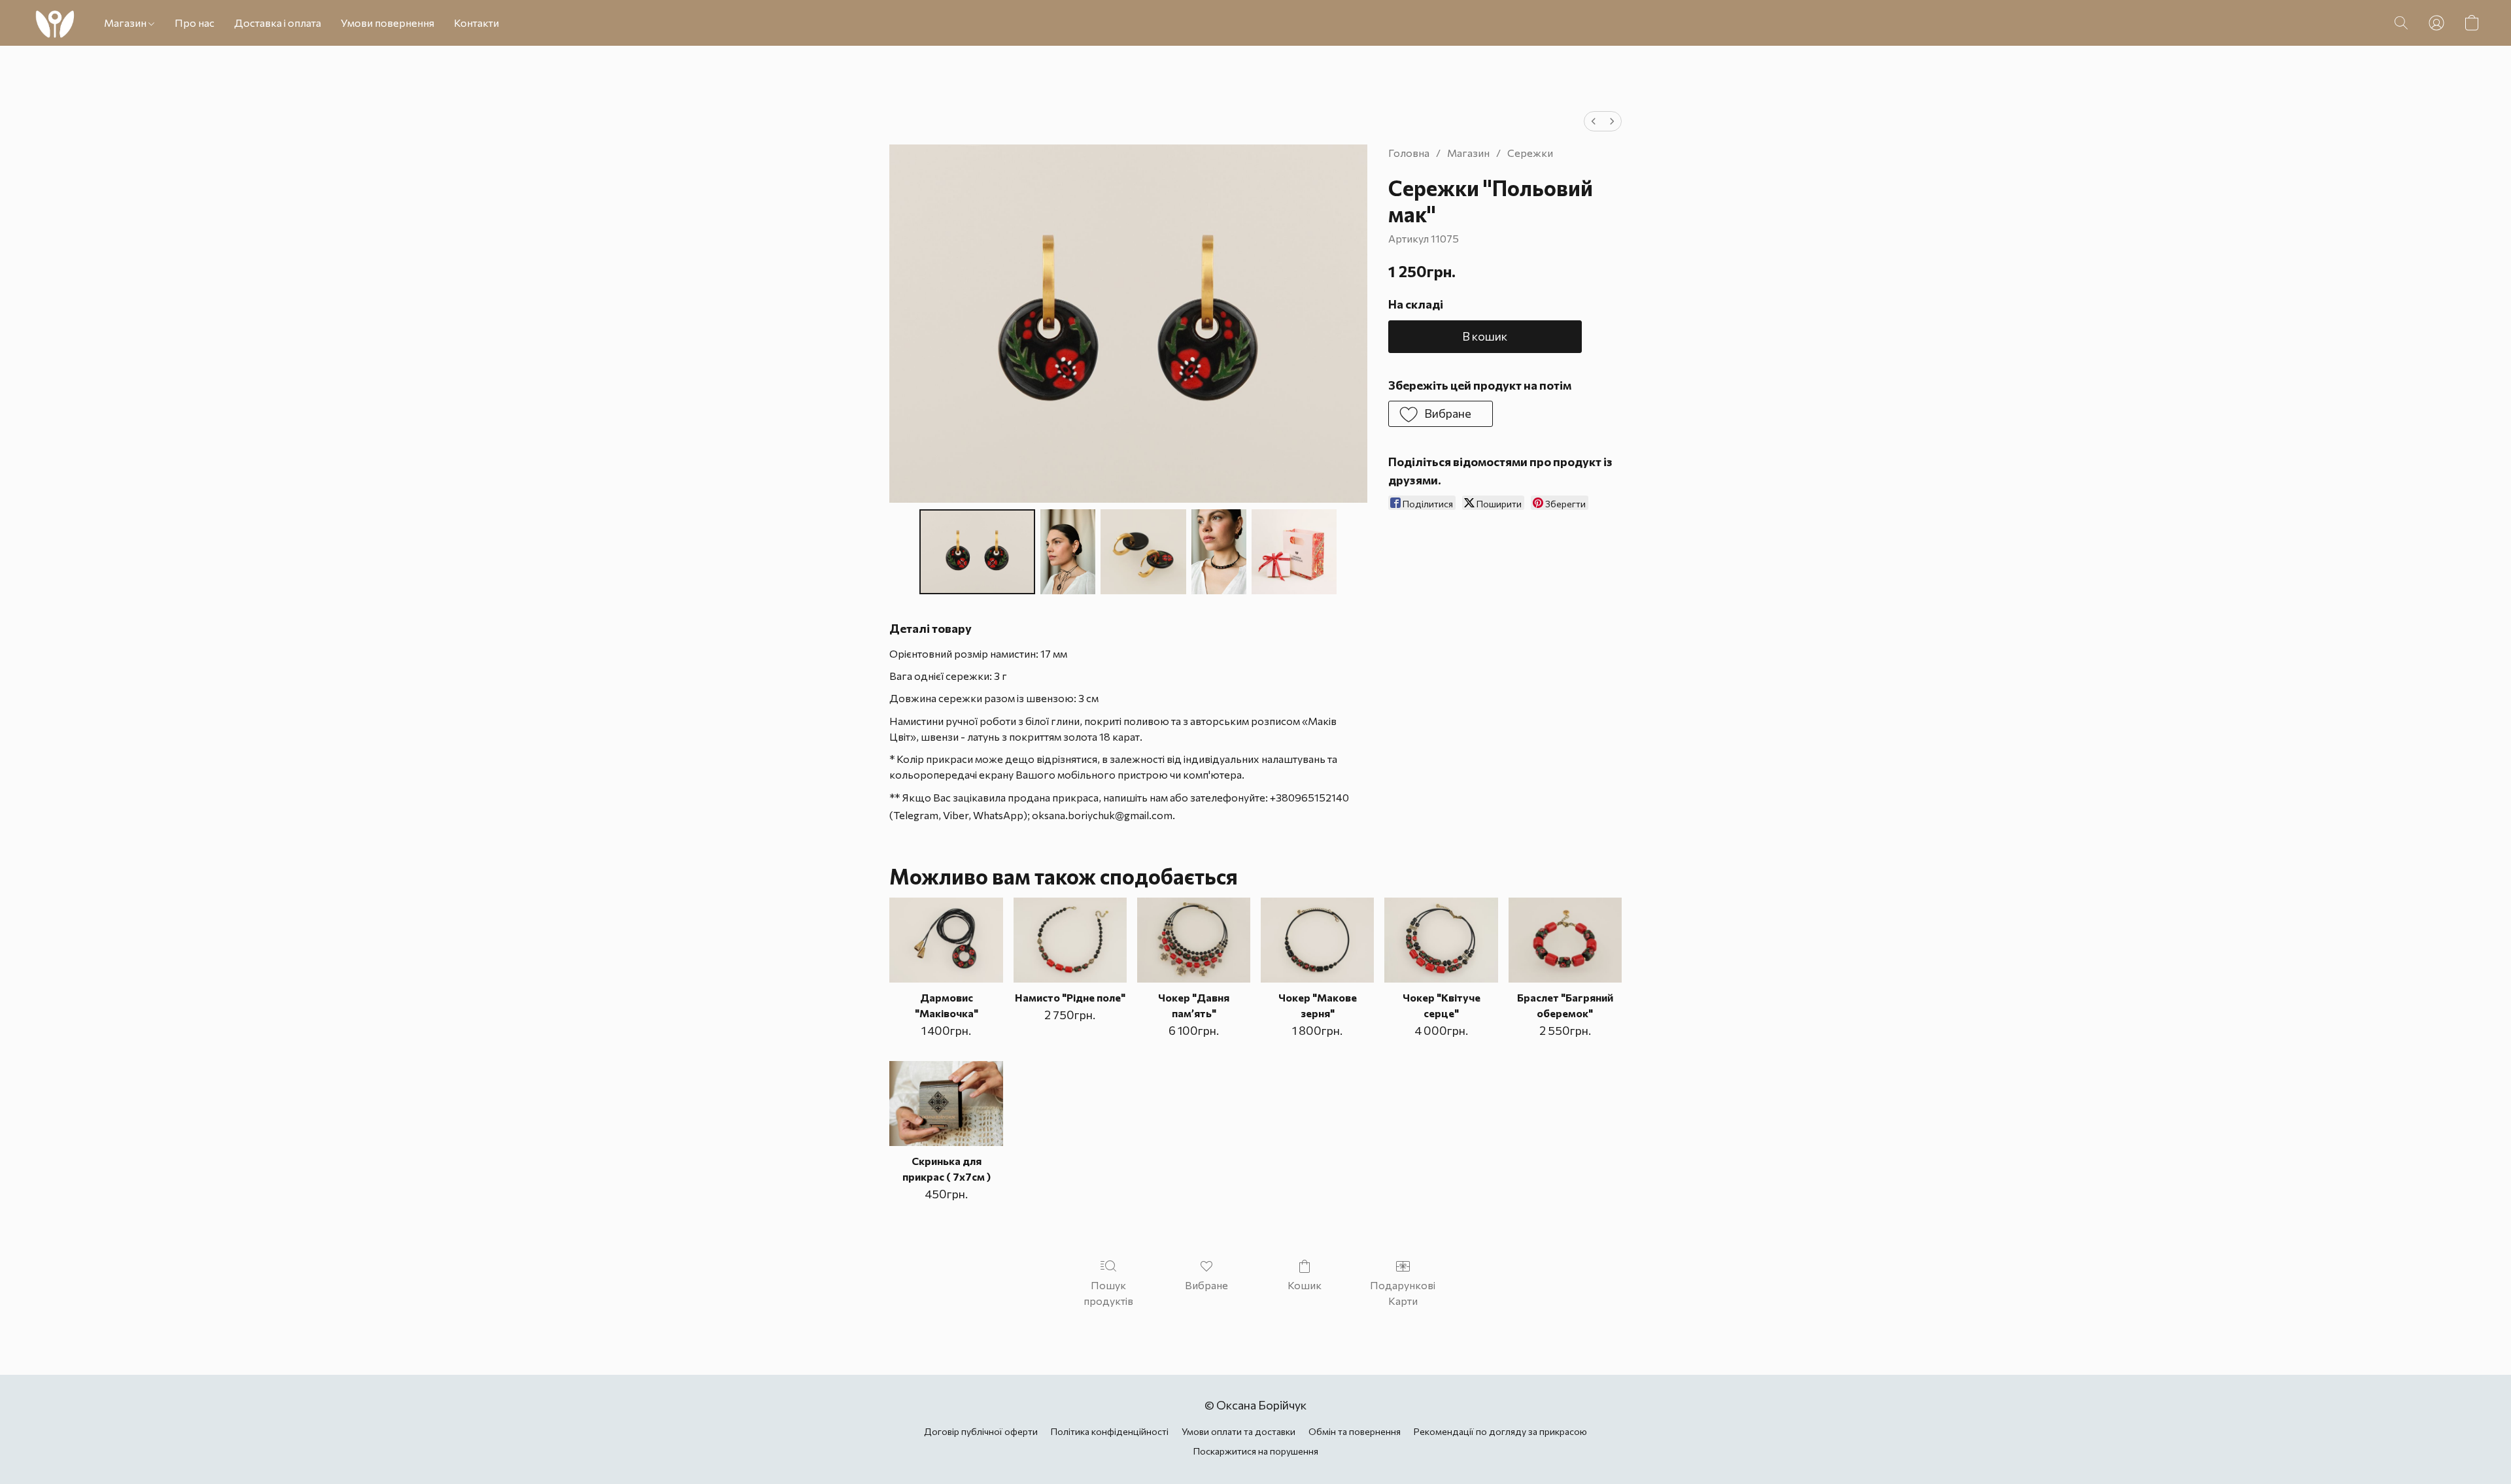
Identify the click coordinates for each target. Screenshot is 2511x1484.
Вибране (1206, 1285)
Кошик (1305, 1285)
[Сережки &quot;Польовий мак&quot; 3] (1219, 552)
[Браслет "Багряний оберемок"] (1565, 940)
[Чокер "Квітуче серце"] (1441, 940)
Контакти (476, 23)
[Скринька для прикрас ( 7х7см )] (946, 1104)
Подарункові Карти (1403, 1293)
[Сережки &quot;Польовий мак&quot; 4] (1294, 552)
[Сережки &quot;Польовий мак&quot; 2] (1143, 552)
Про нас (195, 23)
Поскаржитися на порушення (1256, 1451)
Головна (1409, 153)
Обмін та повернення (1355, 1431)
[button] (55, 23)
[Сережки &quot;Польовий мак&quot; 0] (977, 552)
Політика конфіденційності (1110, 1431)
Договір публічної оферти (981, 1431)
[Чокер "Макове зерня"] (1317, 940)
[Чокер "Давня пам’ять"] (1194, 940)
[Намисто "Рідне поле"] (1070, 940)
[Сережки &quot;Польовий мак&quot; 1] (1068, 552)
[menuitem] (1594, 121)
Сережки (1530, 153)
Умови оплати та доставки (1238, 1431)
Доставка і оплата (278, 23)
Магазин (126, 23)
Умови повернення (387, 23)
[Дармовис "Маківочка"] (946, 940)
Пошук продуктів (1108, 1293)
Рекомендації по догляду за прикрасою (1500, 1431)
